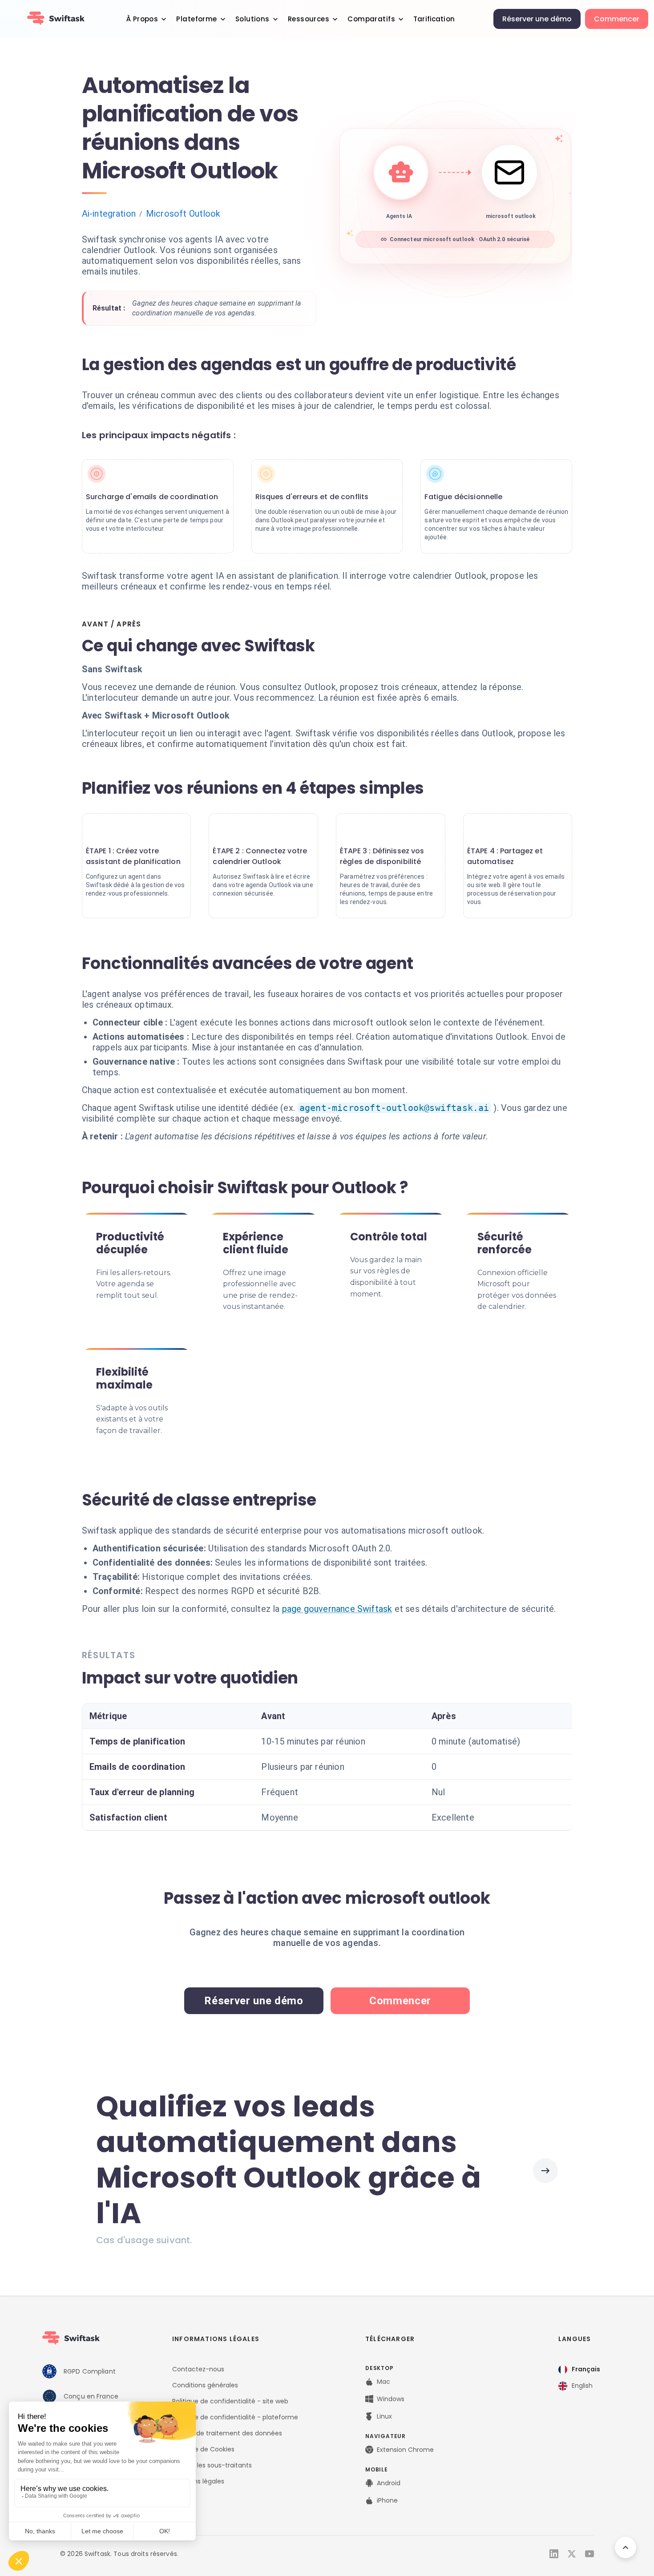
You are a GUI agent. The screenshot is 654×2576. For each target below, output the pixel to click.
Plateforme (196, 19)
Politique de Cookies (203, 2449)
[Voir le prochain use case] (545, 2171)
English (582, 2386)
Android (389, 2483)
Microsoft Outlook (183, 214)
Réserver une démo (537, 19)
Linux (384, 2416)
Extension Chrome (405, 2450)
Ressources (309, 19)
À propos (142, 19)
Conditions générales (205, 2385)
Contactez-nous (198, 2369)
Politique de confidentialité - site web (230, 2401)
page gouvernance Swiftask (337, 1609)
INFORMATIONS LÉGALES (216, 2339)
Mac (384, 2382)
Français (586, 2369)
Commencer (617, 19)
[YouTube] (589, 2554)
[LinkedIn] (554, 2554)
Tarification (434, 19)
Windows (391, 2399)
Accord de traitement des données (227, 2433)
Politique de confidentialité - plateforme (235, 2417)
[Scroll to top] (626, 2548)
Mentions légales (198, 2481)
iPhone (387, 2500)
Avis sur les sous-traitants (212, 2465)
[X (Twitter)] (572, 2554)
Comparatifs (371, 19)
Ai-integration (109, 214)
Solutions (252, 19)
